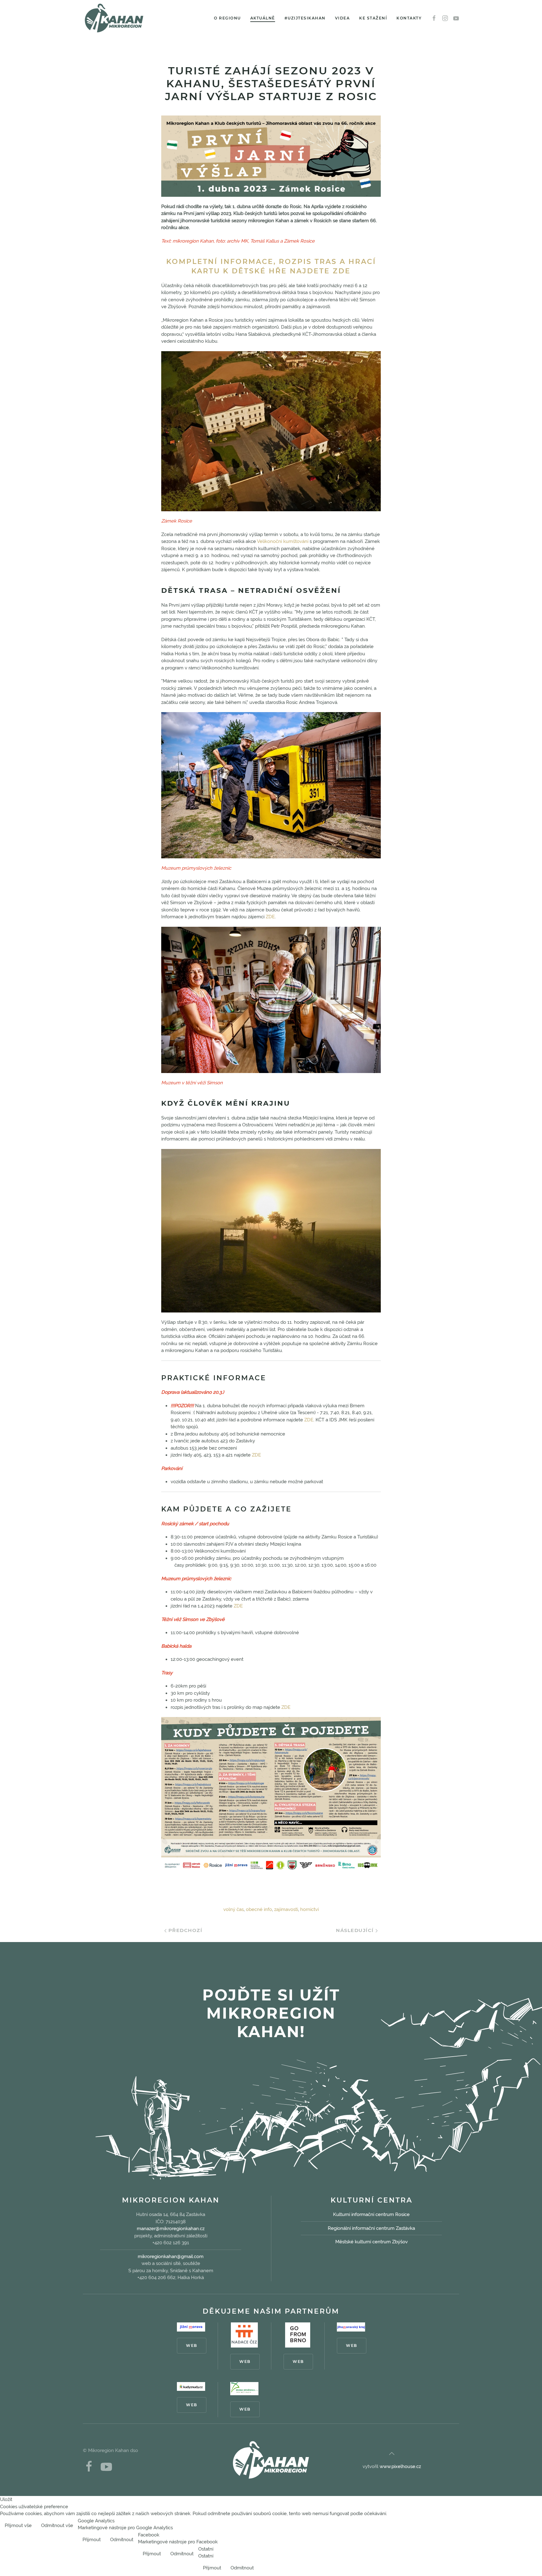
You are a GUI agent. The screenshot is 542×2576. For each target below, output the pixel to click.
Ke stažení (373, 18)
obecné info (259, 1909)
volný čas (234, 1909)
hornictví (309, 1909)
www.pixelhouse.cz (400, 2466)
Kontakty (409, 18)
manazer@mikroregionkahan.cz (171, 2229)
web (192, 2345)
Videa (343, 18)
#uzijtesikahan (305, 18)
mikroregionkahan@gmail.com (171, 2257)
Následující (356, 1930)
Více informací (521, 2526)
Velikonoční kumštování (283, 541)
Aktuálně (263, 18)
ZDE (270, 917)
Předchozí (184, 1930)
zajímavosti (286, 1909)
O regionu (227, 18)
